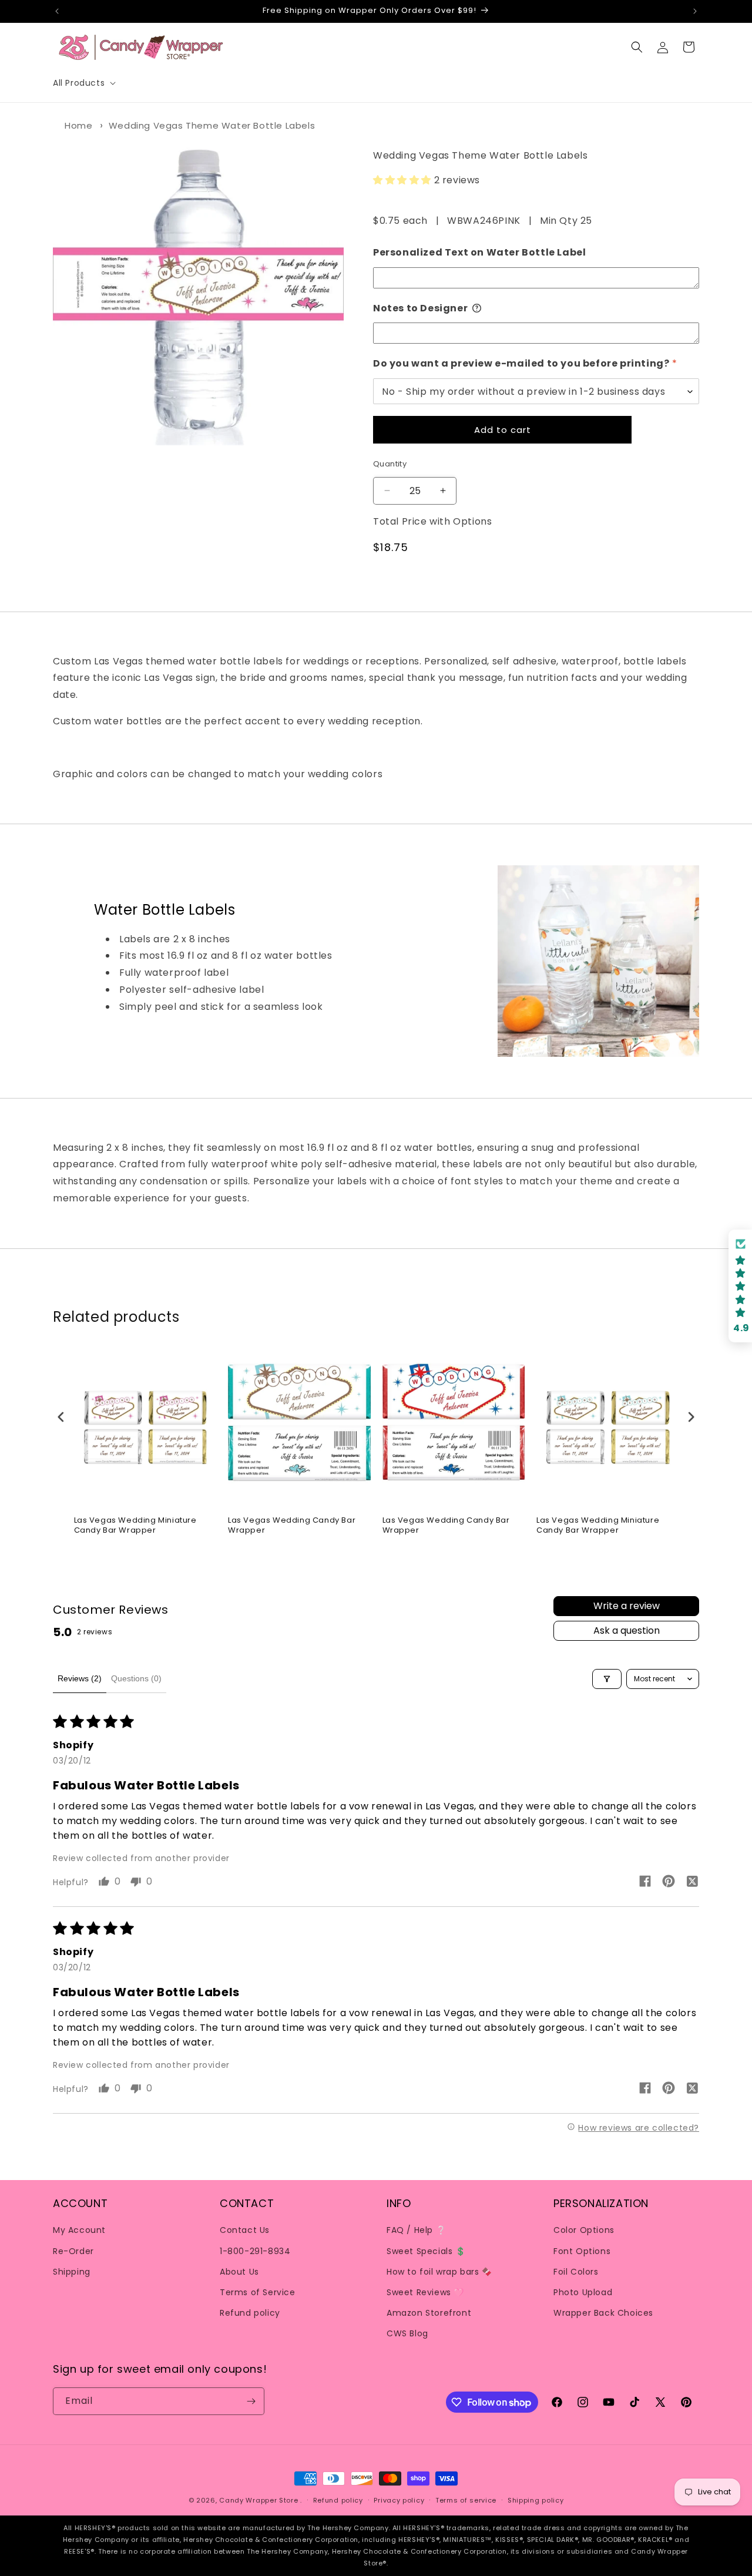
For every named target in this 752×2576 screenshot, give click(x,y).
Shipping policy (536, 2500)
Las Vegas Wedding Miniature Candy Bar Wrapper (135, 1526)
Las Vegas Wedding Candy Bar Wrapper (292, 1526)
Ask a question (627, 1630)
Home (78, 125)
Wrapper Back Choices (603, 2313)
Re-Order (73, 2251)
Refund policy (250, 2313)
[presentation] (61, 1417)
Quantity (390, 464)
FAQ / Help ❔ (416, 2230)
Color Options (584, 2230)
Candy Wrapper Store (258, 2500)
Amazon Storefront (429, 2313)
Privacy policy (399, 2500)
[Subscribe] (251, 2401)
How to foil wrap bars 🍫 (439, 2272)
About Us (239, 2272)
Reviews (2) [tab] (80, 1678)
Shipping (72, 2272)
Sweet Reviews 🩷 (425, 2292)
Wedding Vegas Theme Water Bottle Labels (212, 125)
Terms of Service (258, 2292)
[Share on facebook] (645, 1883)
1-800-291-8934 (255, 2251)
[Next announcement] (695, 11)
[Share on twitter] (692, 1883)
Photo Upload (583, 2292)
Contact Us (245, 2230)
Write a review (627, 1606)
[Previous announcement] (57, 11)
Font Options (582, 2251)
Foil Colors (576, 2272)
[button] (83, 83)
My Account (79, 2230)
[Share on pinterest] (669, 1883)
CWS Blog (407, 2333)
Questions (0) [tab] (136, 1678)
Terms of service (466, 2500)
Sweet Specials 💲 (426, 2251)
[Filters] (607, 1679)
